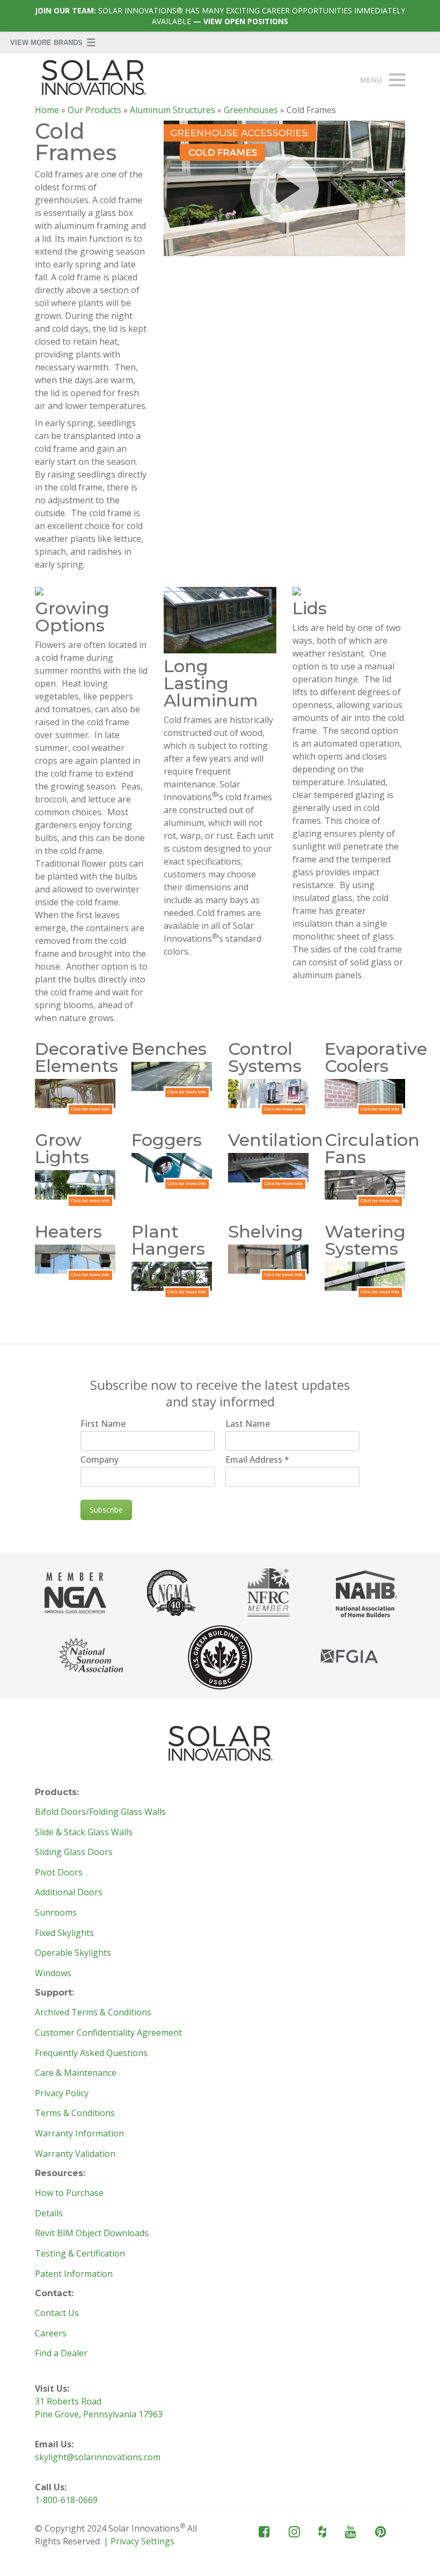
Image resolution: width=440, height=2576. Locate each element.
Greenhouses (251, 110)
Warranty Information (79, 2134)
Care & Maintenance (76, 2073)
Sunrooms (56, 1913)
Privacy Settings (142, 2541)
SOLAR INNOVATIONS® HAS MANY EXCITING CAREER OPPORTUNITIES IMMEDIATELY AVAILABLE (220, 16)
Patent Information (74, 2274)
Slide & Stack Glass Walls (84, 1833)
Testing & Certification (80, 2254)
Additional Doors (69, 1893)
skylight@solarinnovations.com (98, 2457)
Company (100, 1460)
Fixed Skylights (64, 1933)
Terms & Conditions (75, 2113)
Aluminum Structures (173, 110)
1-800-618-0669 (66, 2500)
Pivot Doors (59, 1873)
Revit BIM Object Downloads (92, 2233)
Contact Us (57, 2313)
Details (49, 2214)
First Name (103, 1424)
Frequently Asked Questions (91, 2053)
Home (47, 110)
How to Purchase (69, 2193)
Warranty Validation (75, 2154)
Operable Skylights (73, 1953)
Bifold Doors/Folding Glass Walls (100, 1812)
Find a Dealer (61, 2354)
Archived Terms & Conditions (93, 2013)
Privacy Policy (62, 2094)
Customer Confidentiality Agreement (108, 2033)
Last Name (248, 1424)
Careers (51, 2334)
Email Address (257, 1460)
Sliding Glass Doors (74, 1852)
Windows (53, 1974)
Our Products (94, 110)
